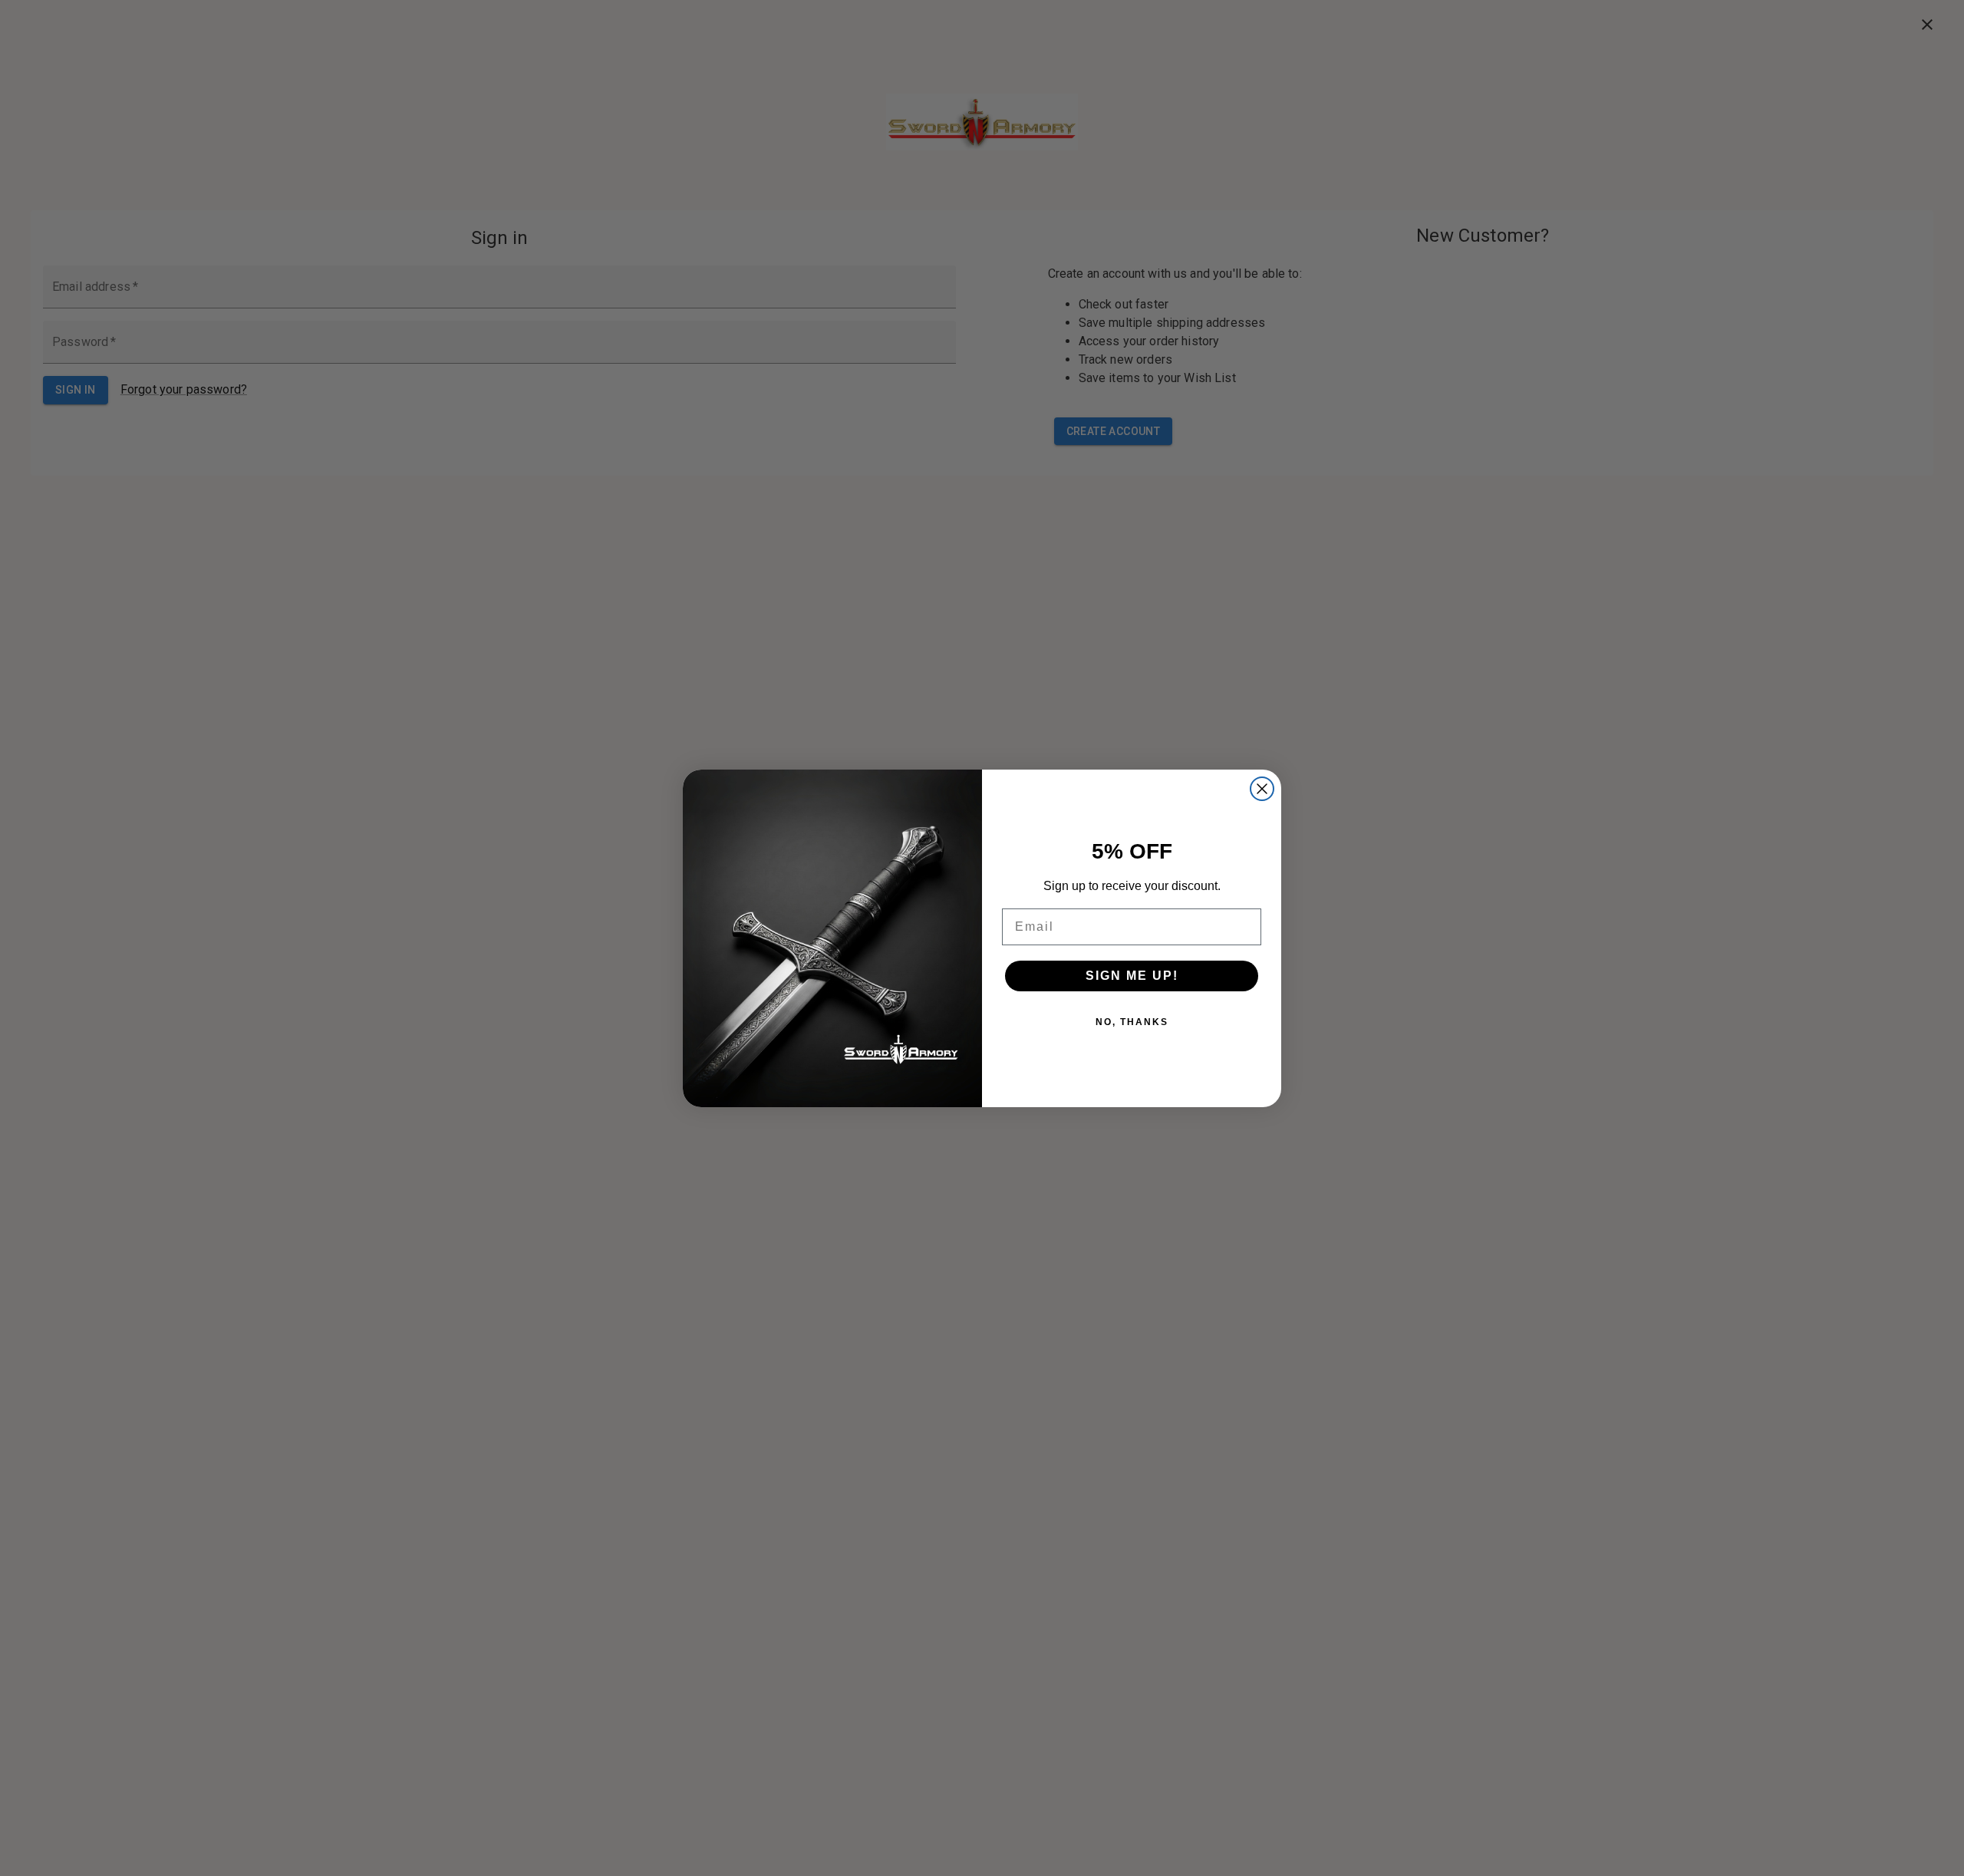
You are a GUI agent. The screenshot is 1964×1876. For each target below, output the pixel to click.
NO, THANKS (1132, 1022)
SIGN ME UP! (1132, 976)
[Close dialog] (1262, 789)
